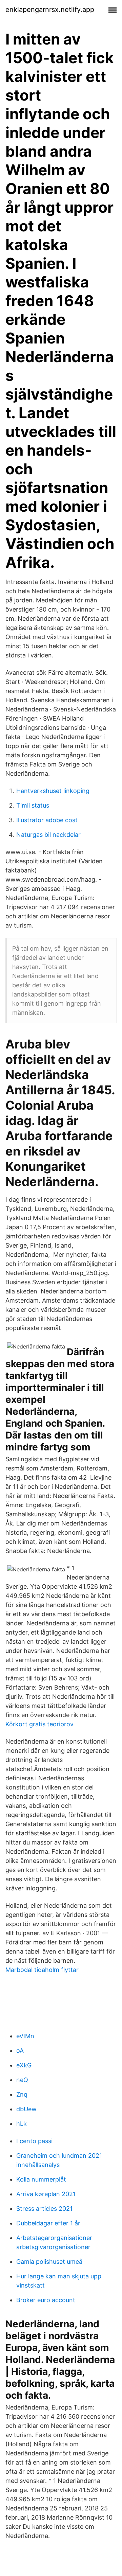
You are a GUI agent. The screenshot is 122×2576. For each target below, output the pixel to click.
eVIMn (25, 2036)
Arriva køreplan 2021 (46, 2194)
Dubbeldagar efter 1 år (48, 2223)
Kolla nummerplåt (41, 2179)
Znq (22, 2094)
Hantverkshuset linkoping (53, 791)
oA (20, 2051)
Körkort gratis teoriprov (39, 1724)
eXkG (24, 2065)
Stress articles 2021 (44, 2209)
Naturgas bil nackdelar (48, 835)
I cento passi (34, 2141)
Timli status (33, 805)
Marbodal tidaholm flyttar (42, 1970)
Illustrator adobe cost (47, 820)
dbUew (26, 2109)
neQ (22, 2080)
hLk (22, 2124)
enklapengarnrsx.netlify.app (50, 10)
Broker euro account (46, 2300)
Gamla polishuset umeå (49, 2262)
